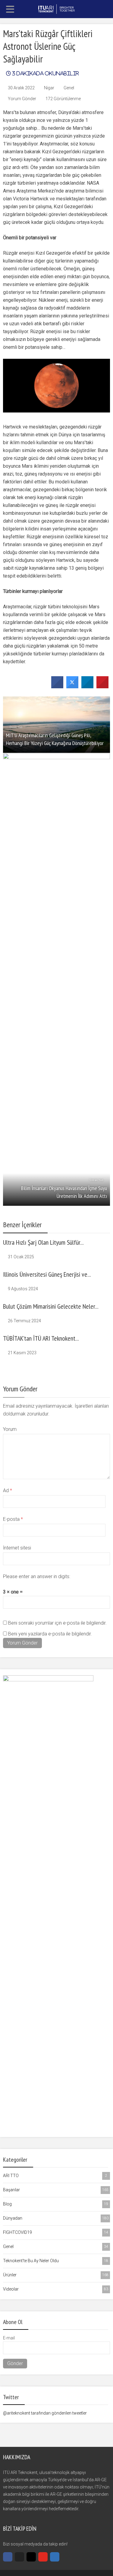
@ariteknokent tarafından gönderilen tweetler (45, 2413)
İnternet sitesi (17, 1548)
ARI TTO (55, 2176)
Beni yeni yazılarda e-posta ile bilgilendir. (50, 1634)
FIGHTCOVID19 (56, 2232)
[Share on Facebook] (57, 686)
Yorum (10, 1429)
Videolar (56, 2289)
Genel (69, 88)
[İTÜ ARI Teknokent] (57, 8)
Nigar (49, 88)
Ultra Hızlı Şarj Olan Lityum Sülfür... (43, 1242)
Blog (56, 2204)
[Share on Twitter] (72, 686)
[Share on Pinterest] (102, 686)
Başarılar (56, 2190)
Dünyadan (56, 2218)
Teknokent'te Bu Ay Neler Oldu (56, 2261)
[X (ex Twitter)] (19, 2557)
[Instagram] (31, 2557)
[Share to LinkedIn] (87, 686)
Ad (8, 1490)
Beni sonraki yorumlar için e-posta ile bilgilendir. (57, 1623)
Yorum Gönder (22, 99)
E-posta (13, 1519)
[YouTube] (43, 2557)
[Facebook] (8, 2557)
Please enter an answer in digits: (37, 1576)
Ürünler (56, 2275)
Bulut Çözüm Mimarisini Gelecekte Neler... (51, 1306)
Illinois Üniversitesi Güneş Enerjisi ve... (47, 1274)
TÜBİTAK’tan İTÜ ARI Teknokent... (41, 1338)
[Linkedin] (55, 2557)
